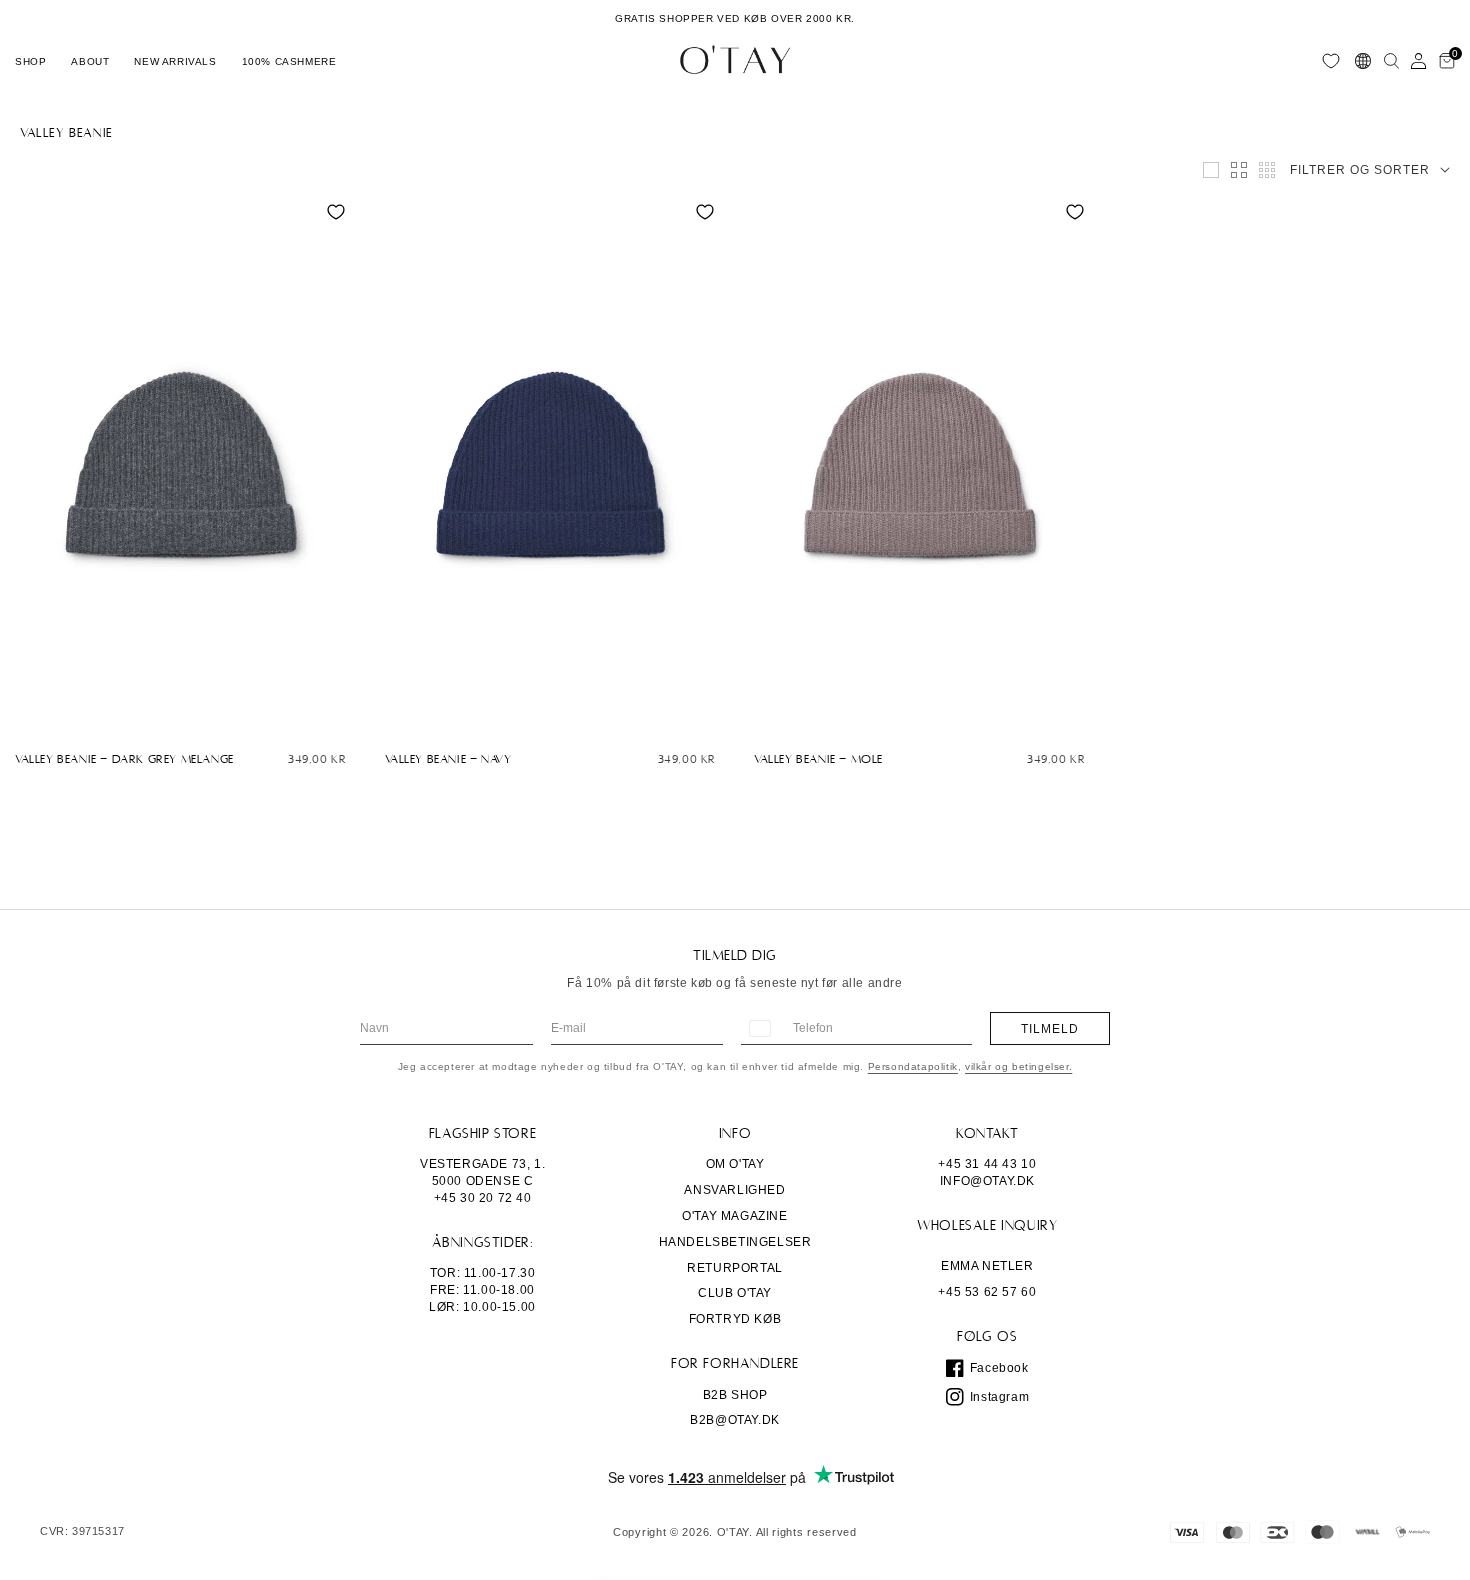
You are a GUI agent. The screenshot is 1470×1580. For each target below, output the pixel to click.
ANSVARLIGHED (734, 1190)
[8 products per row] (1267, 170)
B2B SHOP (735, 1395)
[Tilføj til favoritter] (336, 212)
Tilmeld (1050, 1029)
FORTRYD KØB (735, 1319)
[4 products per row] (1239, 170)
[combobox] (759, 1028)
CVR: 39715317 (82, 1531)
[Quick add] (25, 716)
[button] (30, 61)
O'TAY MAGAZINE (734, 1216)
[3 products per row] (1211, 170)
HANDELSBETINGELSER (735, 1242)
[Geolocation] (1363, 61)
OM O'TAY (735, 1164)
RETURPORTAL (735, 1268)
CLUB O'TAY (735, 1293)
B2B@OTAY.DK (735, 1420)
